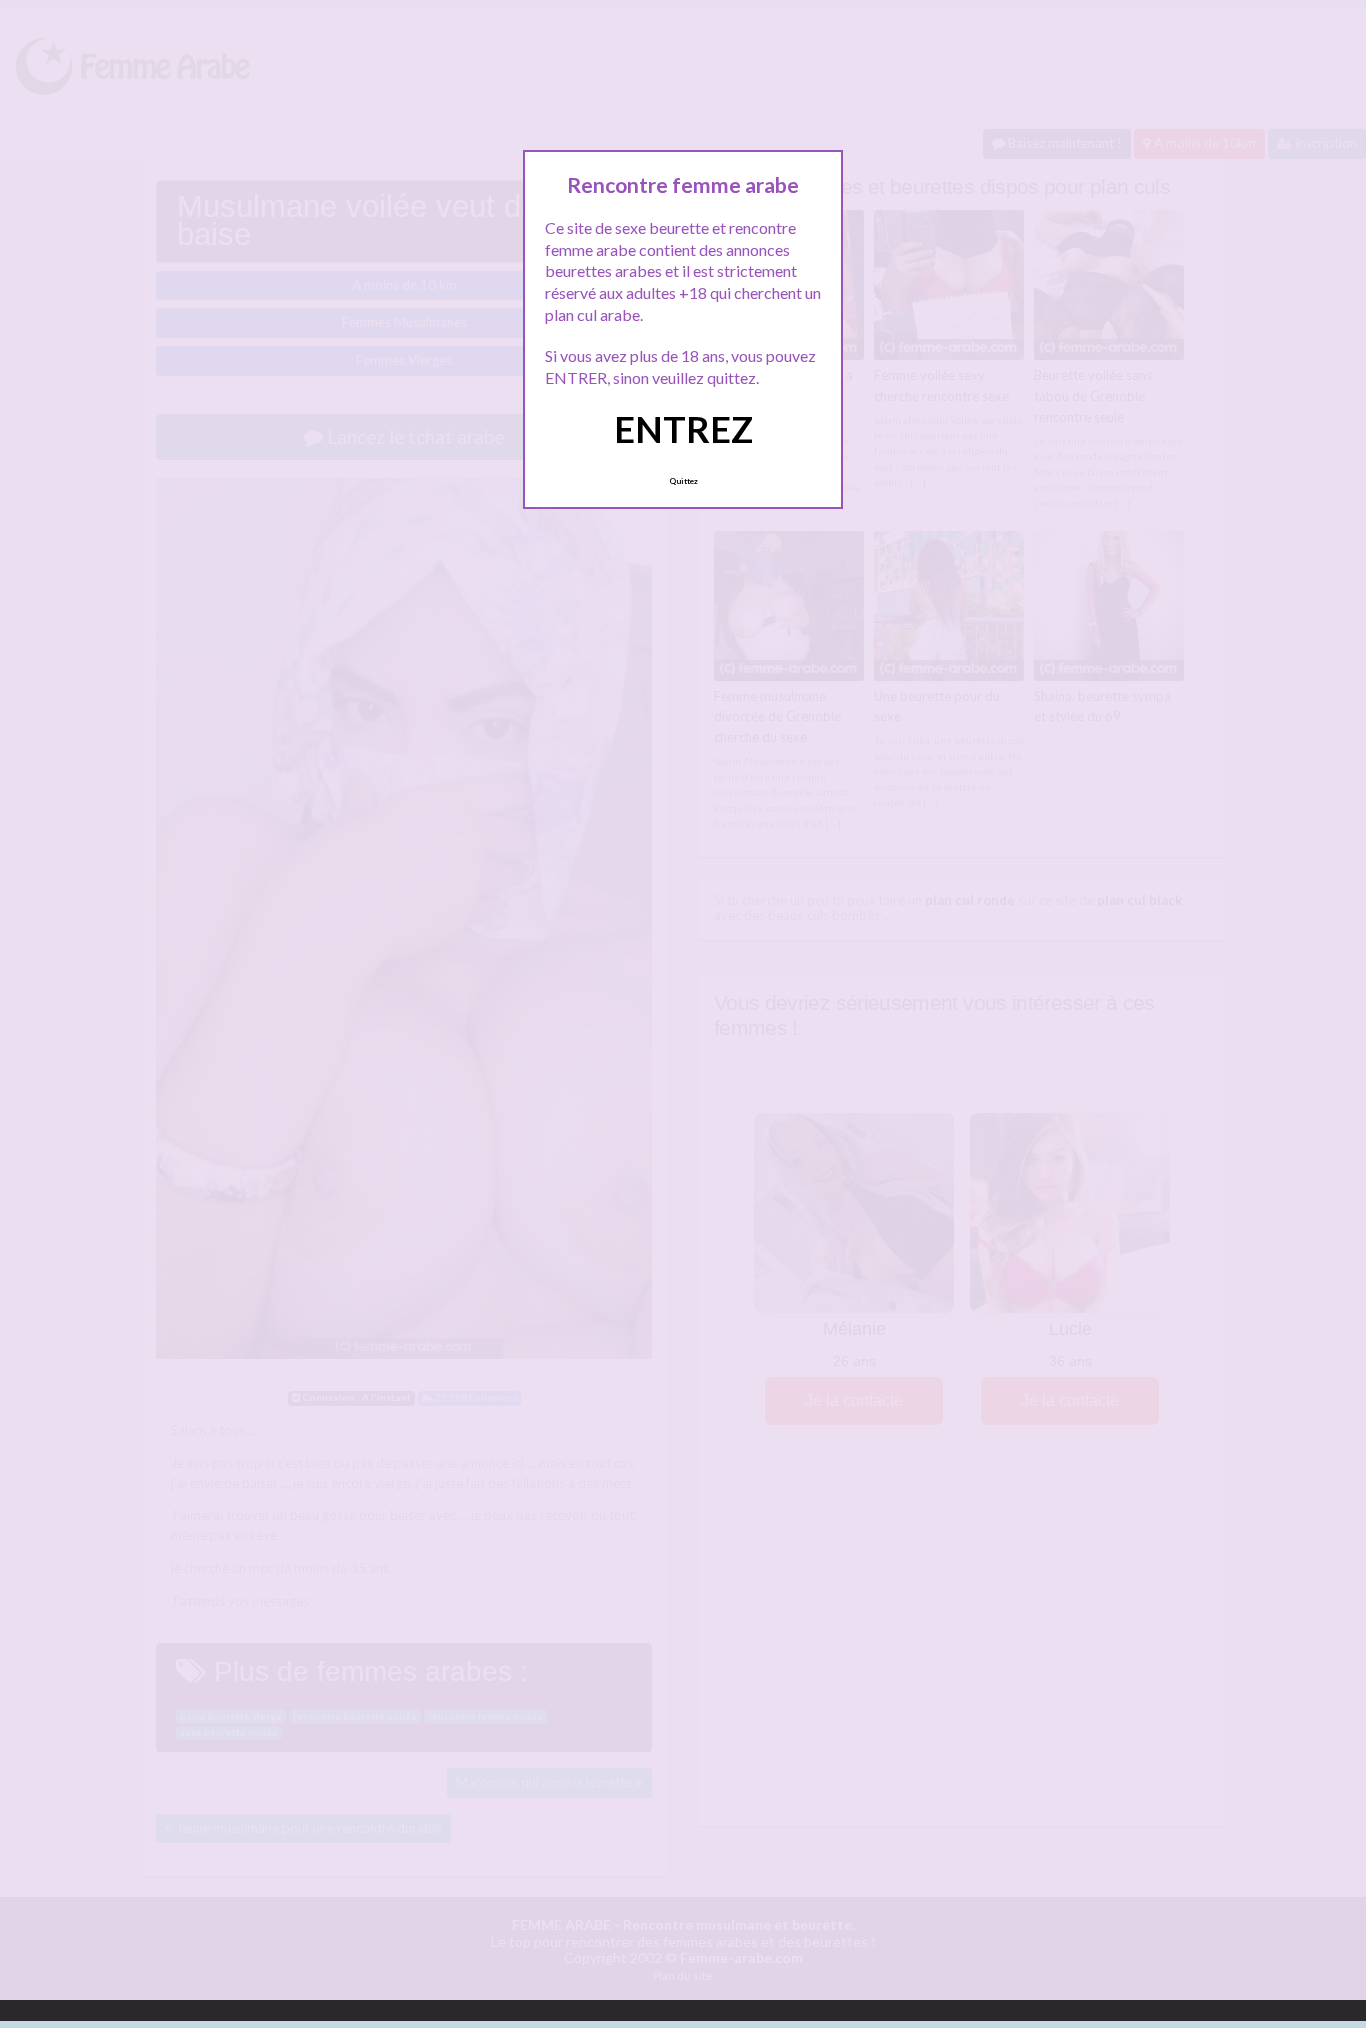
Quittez (683, 481)
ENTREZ (683, 429)
